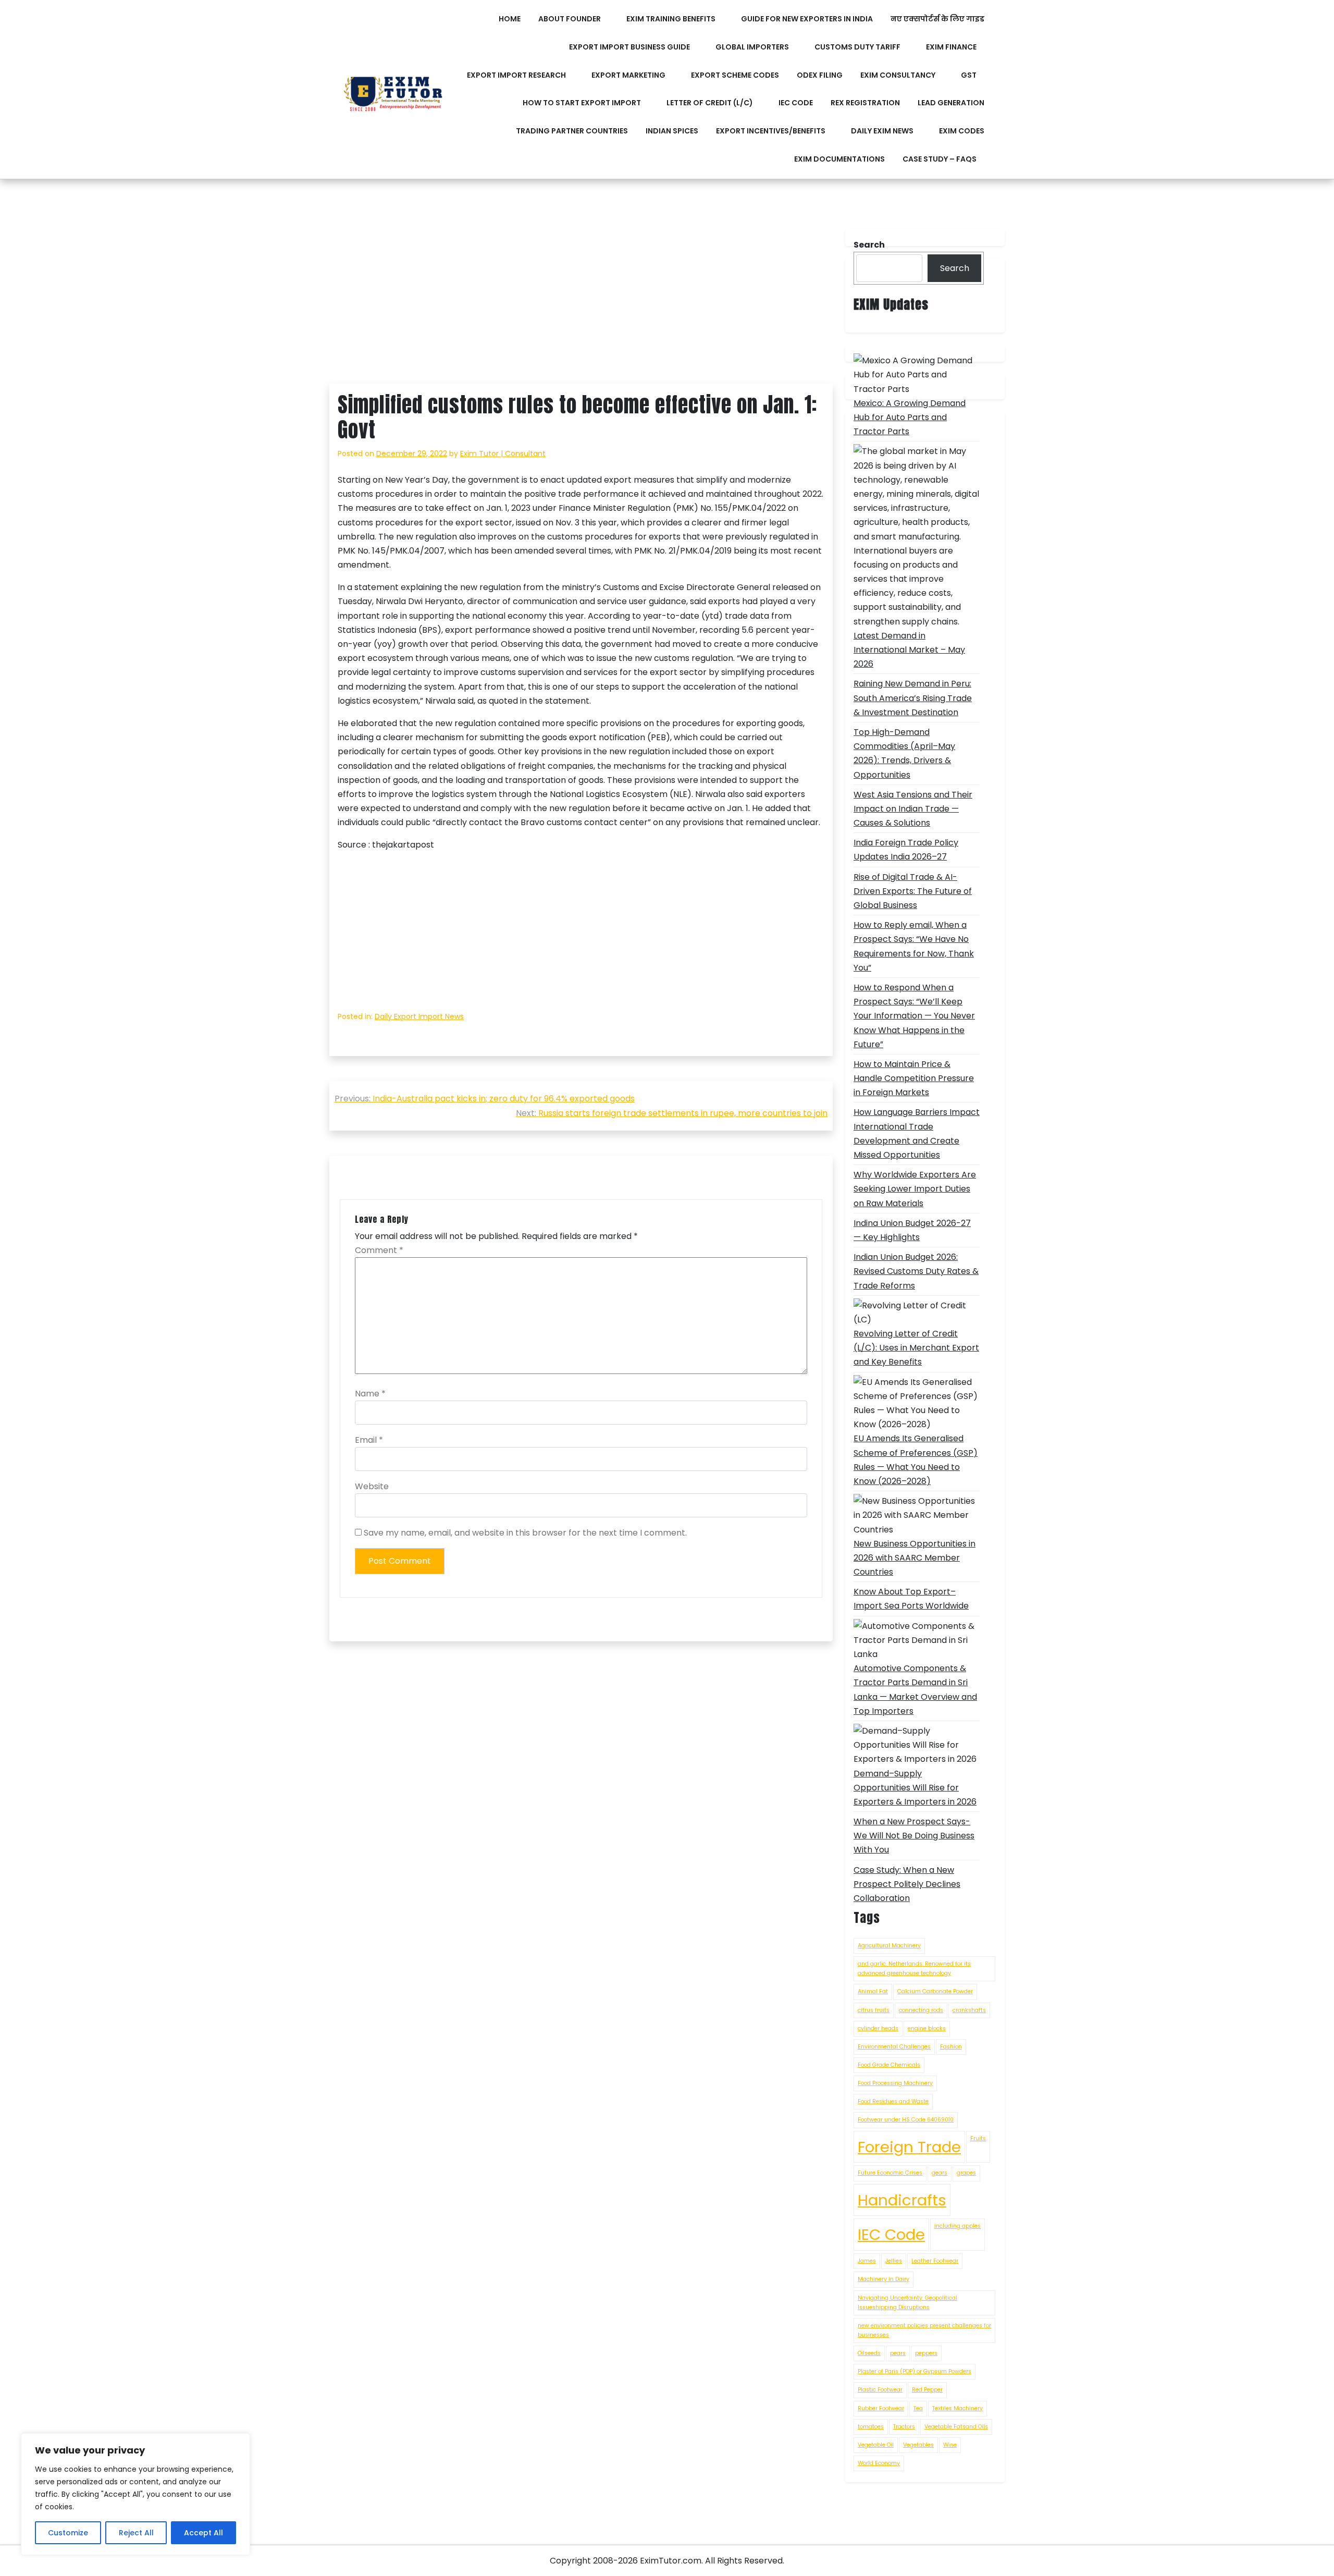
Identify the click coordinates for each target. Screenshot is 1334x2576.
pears (898, 2353)
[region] (135, 2494)
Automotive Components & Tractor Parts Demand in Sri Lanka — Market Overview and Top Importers (915, 1690)
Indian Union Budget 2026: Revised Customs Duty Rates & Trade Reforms (916, 1271)
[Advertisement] (581, 306)
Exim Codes (962, 131)
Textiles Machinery (958, 2408)
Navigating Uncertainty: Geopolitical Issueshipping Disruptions (907, 2303)
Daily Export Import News (419, 1016)
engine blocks (927, 2028)
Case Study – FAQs (940, 159)
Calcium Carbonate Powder (935, 1991)
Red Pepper (927, 2390)
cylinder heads (878, 2028)
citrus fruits (874, 2010)
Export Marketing (628, 75)
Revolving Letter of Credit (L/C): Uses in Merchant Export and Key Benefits (916, 1348)
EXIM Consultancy (898, 75)
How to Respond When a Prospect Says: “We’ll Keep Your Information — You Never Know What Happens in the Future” (914, 1016)
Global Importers (752, 47)
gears (940, 2173)
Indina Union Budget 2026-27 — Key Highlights (912, 1230)
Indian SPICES (672, 131)
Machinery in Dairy (884, 2279)
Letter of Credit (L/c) (710, 103)
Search (955, 268)
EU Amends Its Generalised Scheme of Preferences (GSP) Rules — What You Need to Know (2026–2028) (916, 1460)
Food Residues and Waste (893, 2101)
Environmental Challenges (894, 2047)
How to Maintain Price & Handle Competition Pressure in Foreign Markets (914, 1078)
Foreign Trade (909, 2147)
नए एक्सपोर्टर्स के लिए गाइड (937, 19)
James (867, 2261)
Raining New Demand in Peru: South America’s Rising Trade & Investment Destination (913, 698)
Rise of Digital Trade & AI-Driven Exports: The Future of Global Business (913, 891)
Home (510, 19)
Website (372, 1486)
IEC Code (796, 103)
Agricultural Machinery (889, 1946)
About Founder (570, 19)
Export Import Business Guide (629, 47)
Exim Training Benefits (671, 19)
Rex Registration (865, 103)
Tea (918, 2408)
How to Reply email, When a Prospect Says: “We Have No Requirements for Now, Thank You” (914, 946)
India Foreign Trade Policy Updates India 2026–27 (906, 850)
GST (969, 75)
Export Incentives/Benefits (771, 131)
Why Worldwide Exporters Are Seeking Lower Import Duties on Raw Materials (915, 1189)
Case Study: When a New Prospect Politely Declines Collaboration (907, 1884)
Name (370, 1394)
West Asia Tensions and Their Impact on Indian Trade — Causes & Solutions (913, 809)
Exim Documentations (839, 159)
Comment (379, 1250)
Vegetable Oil (876, 2445)
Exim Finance (951, 47)
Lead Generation (951, 103)
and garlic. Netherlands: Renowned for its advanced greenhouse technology (914, 1968)
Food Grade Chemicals (889, 2065)
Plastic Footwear (880, 2390)
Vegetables (918, 2445)
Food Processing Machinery (895, 2083)
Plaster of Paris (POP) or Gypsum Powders (915, 2371)
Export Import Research (516, 75)
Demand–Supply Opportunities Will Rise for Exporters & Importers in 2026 (915, 1788)
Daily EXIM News (882, 131)
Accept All (203, 2533)
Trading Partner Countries (572, 131)
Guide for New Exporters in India (807, 19)
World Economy (879, 2463)
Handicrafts (902, 2200)
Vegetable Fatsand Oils (956, 2427)
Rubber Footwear (881, 2408)
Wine (950, 2445)
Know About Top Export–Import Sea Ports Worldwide (911, 1599)
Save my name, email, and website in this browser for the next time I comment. (525, 1533)
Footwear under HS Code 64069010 (906, 2120)
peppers (926, 2353)
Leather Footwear (935, 2261)
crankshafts (969, 2010)
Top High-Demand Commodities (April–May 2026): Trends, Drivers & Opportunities (904, 753)
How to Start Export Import (582, 103)
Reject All (136, 2533)
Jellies (894, 2261)
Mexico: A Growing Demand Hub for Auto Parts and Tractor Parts (910, 417)
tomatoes (871, 2427)
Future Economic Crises (890, 2173)
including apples (958, 2226)
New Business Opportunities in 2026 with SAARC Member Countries (915, 1558)
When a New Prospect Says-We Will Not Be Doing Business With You (914, 1836)
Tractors (904, 2427)
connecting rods (921, 2010)
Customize (68, 2533)
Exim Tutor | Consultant (503, 453)
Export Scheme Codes (735, 75)
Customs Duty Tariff (857, 47)
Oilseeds (869, 2353)
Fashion (951, 2047)
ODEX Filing (820, 75)
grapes (966, 2173)
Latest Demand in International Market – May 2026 (909, 650)
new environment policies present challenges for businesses (924, 2330)
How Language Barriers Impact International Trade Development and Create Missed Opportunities (917, 1133)
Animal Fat (873, 1991)
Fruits (978, 2138)
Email (369, 1440)
